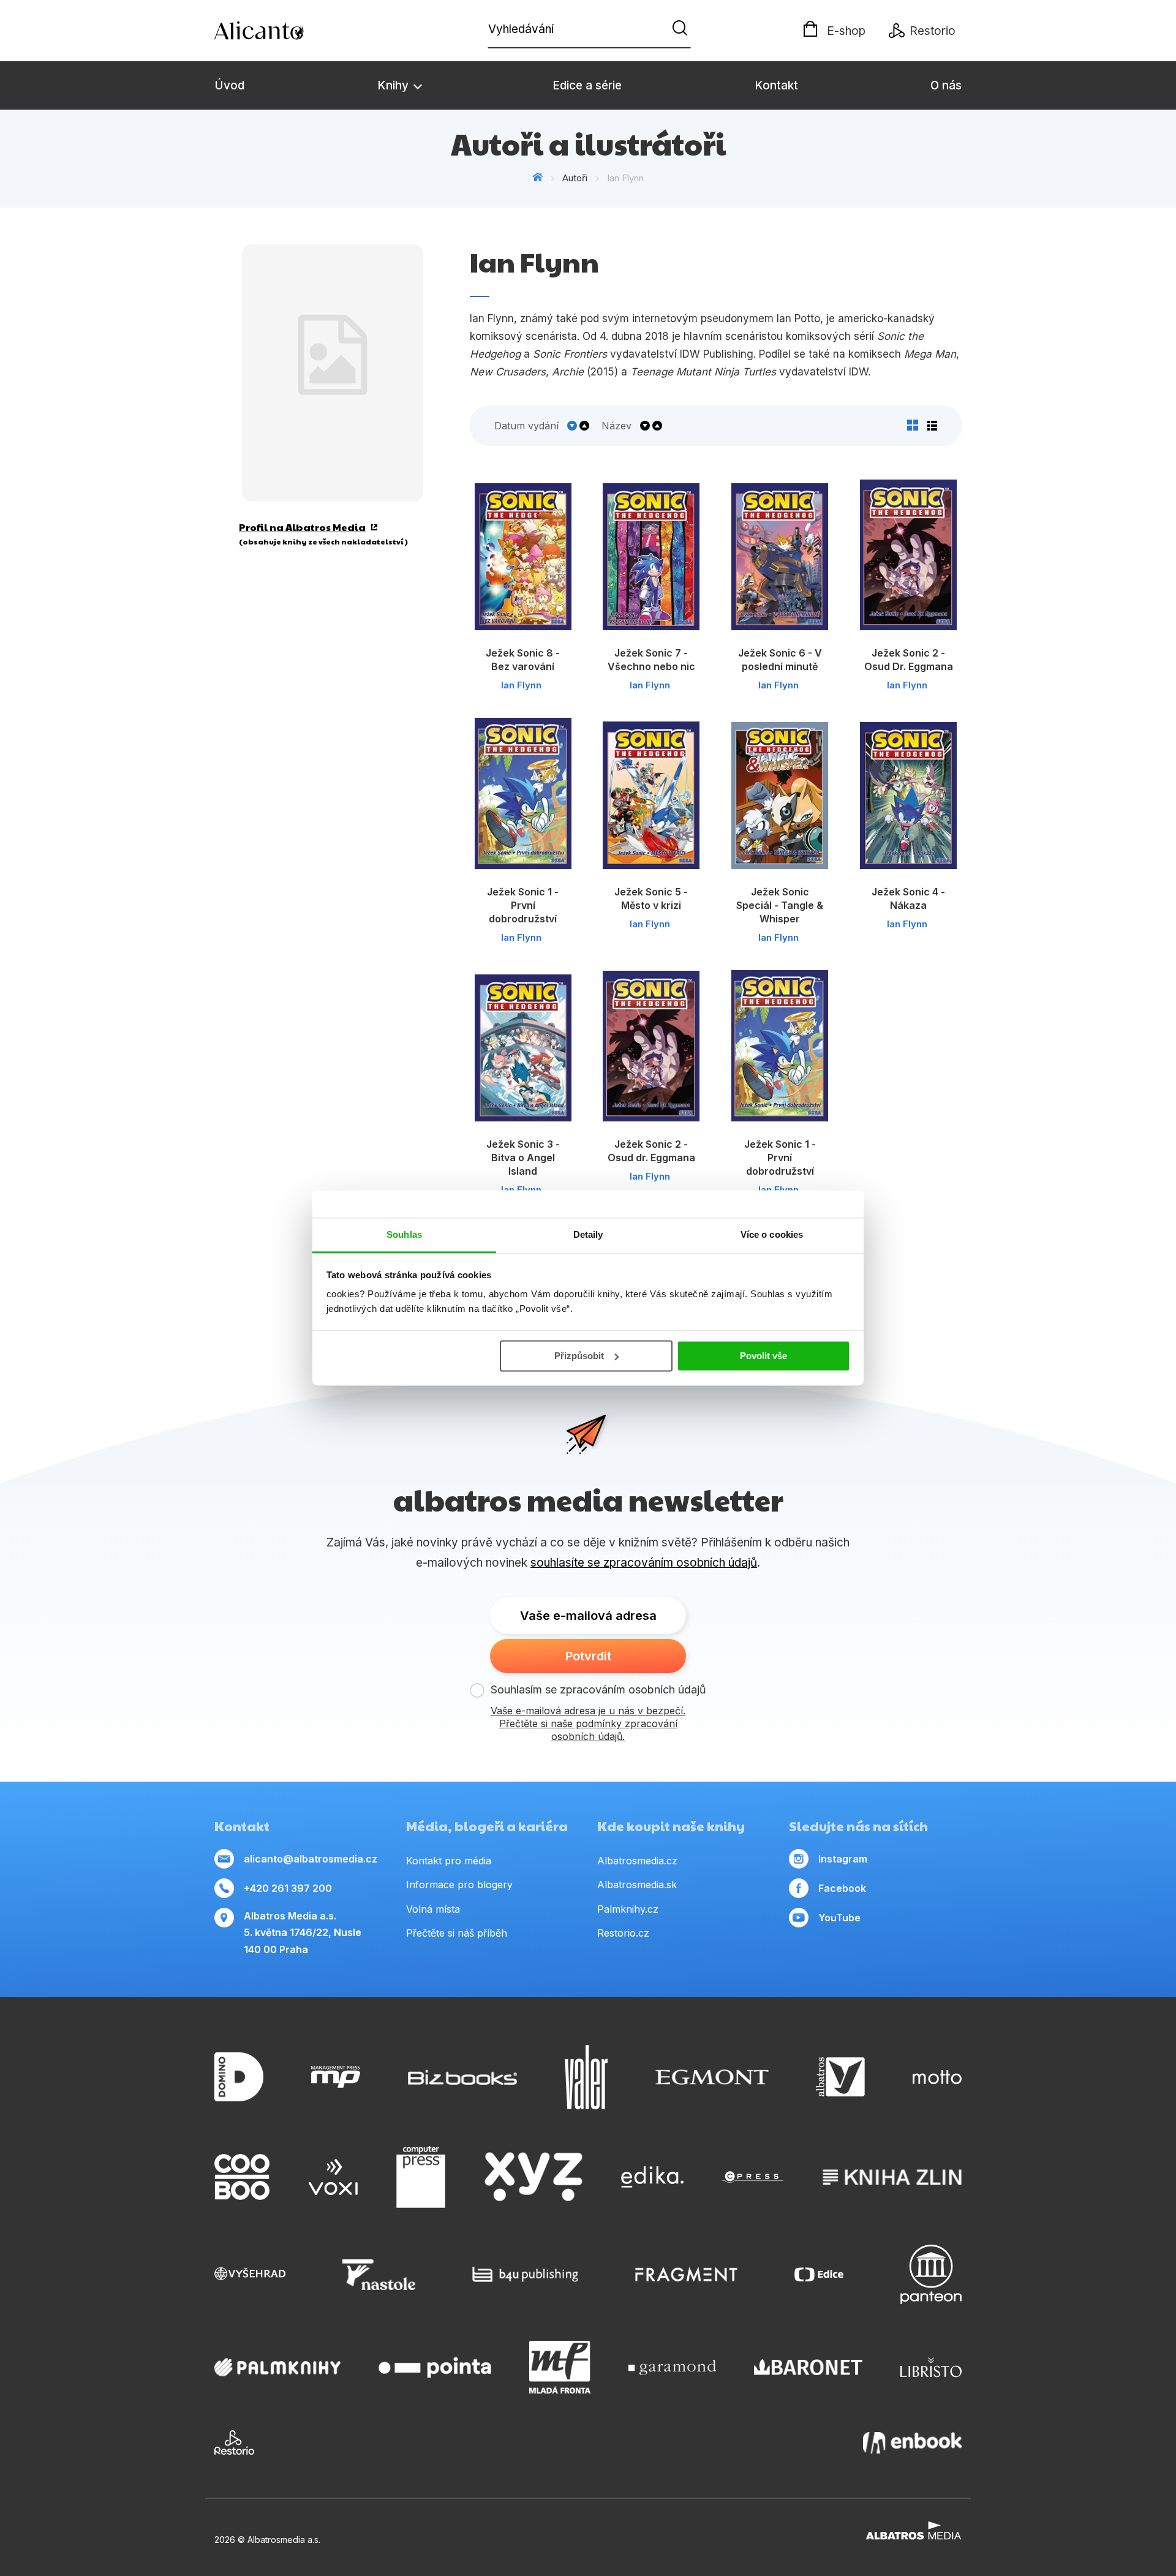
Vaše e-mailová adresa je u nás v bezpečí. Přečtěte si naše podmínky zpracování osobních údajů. (588, 1723)
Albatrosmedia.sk (637, 1885)
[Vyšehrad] (250, 2274)
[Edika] (652, 2177)
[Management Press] (336, 2077)
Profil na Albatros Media (302, 527)
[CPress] (753, 2177)
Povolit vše (763, 1356)
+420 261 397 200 (288, 1888)
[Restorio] (234, 2442)
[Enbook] (912, 2442)
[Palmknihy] (277, 2367)
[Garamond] (672, 2367)
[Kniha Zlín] (892, 2177)
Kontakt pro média (449, 1861)
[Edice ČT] (819, 2274)
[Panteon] (931, 2274)
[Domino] (239, 2077)
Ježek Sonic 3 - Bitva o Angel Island (523, 1158)
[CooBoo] (242, 2177)
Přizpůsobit (579, 1356)
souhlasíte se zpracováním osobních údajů (644, 1563)
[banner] (285, 31)
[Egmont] (712, 2077)
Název (616, 426)
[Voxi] (333, 2177)
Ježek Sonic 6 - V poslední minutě (780, 660)
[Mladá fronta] (560, 2367)
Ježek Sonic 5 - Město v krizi (651, 898)
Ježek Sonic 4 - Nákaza (908, 898)
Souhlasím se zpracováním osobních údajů (598, 1689)
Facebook (842, 1888)
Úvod (229, 85)
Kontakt (776, 85)
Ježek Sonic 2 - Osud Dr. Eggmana (909, 660)
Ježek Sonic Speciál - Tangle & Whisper (780, 905)
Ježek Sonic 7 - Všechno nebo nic (651, 660)
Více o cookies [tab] (772, 1234)
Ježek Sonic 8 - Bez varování (523, 660)
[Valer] (586, 2077)
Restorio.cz (623, 1933)
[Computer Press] (421, 2177)
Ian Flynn (521, 685)
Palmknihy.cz (628, 1909)
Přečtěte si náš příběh (457, 1933)
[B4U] (525, 2274)
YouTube (839, 1918)
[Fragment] (686, 2274)
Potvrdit (588, 1656)
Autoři (575, 178)
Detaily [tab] (588, 1234)
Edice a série (587, 85)
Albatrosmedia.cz (637, 1861)
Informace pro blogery (459, 1885)
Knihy (394, 85)
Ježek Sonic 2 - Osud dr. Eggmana (651, 1151)
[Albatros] (840, 2077)
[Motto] (937, 2077)
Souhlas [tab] (404, 1234)
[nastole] (379, 2274)
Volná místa (433, 1909)
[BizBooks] (463, 2077)
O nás (946, 85)
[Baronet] (809, 2367)
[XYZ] (533, 2177)
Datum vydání (526, 426)
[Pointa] (435, 2367)
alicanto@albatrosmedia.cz (311, 1859)
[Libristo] (931, 2367)
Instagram (843, 1859)
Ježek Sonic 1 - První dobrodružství (523, 905)
